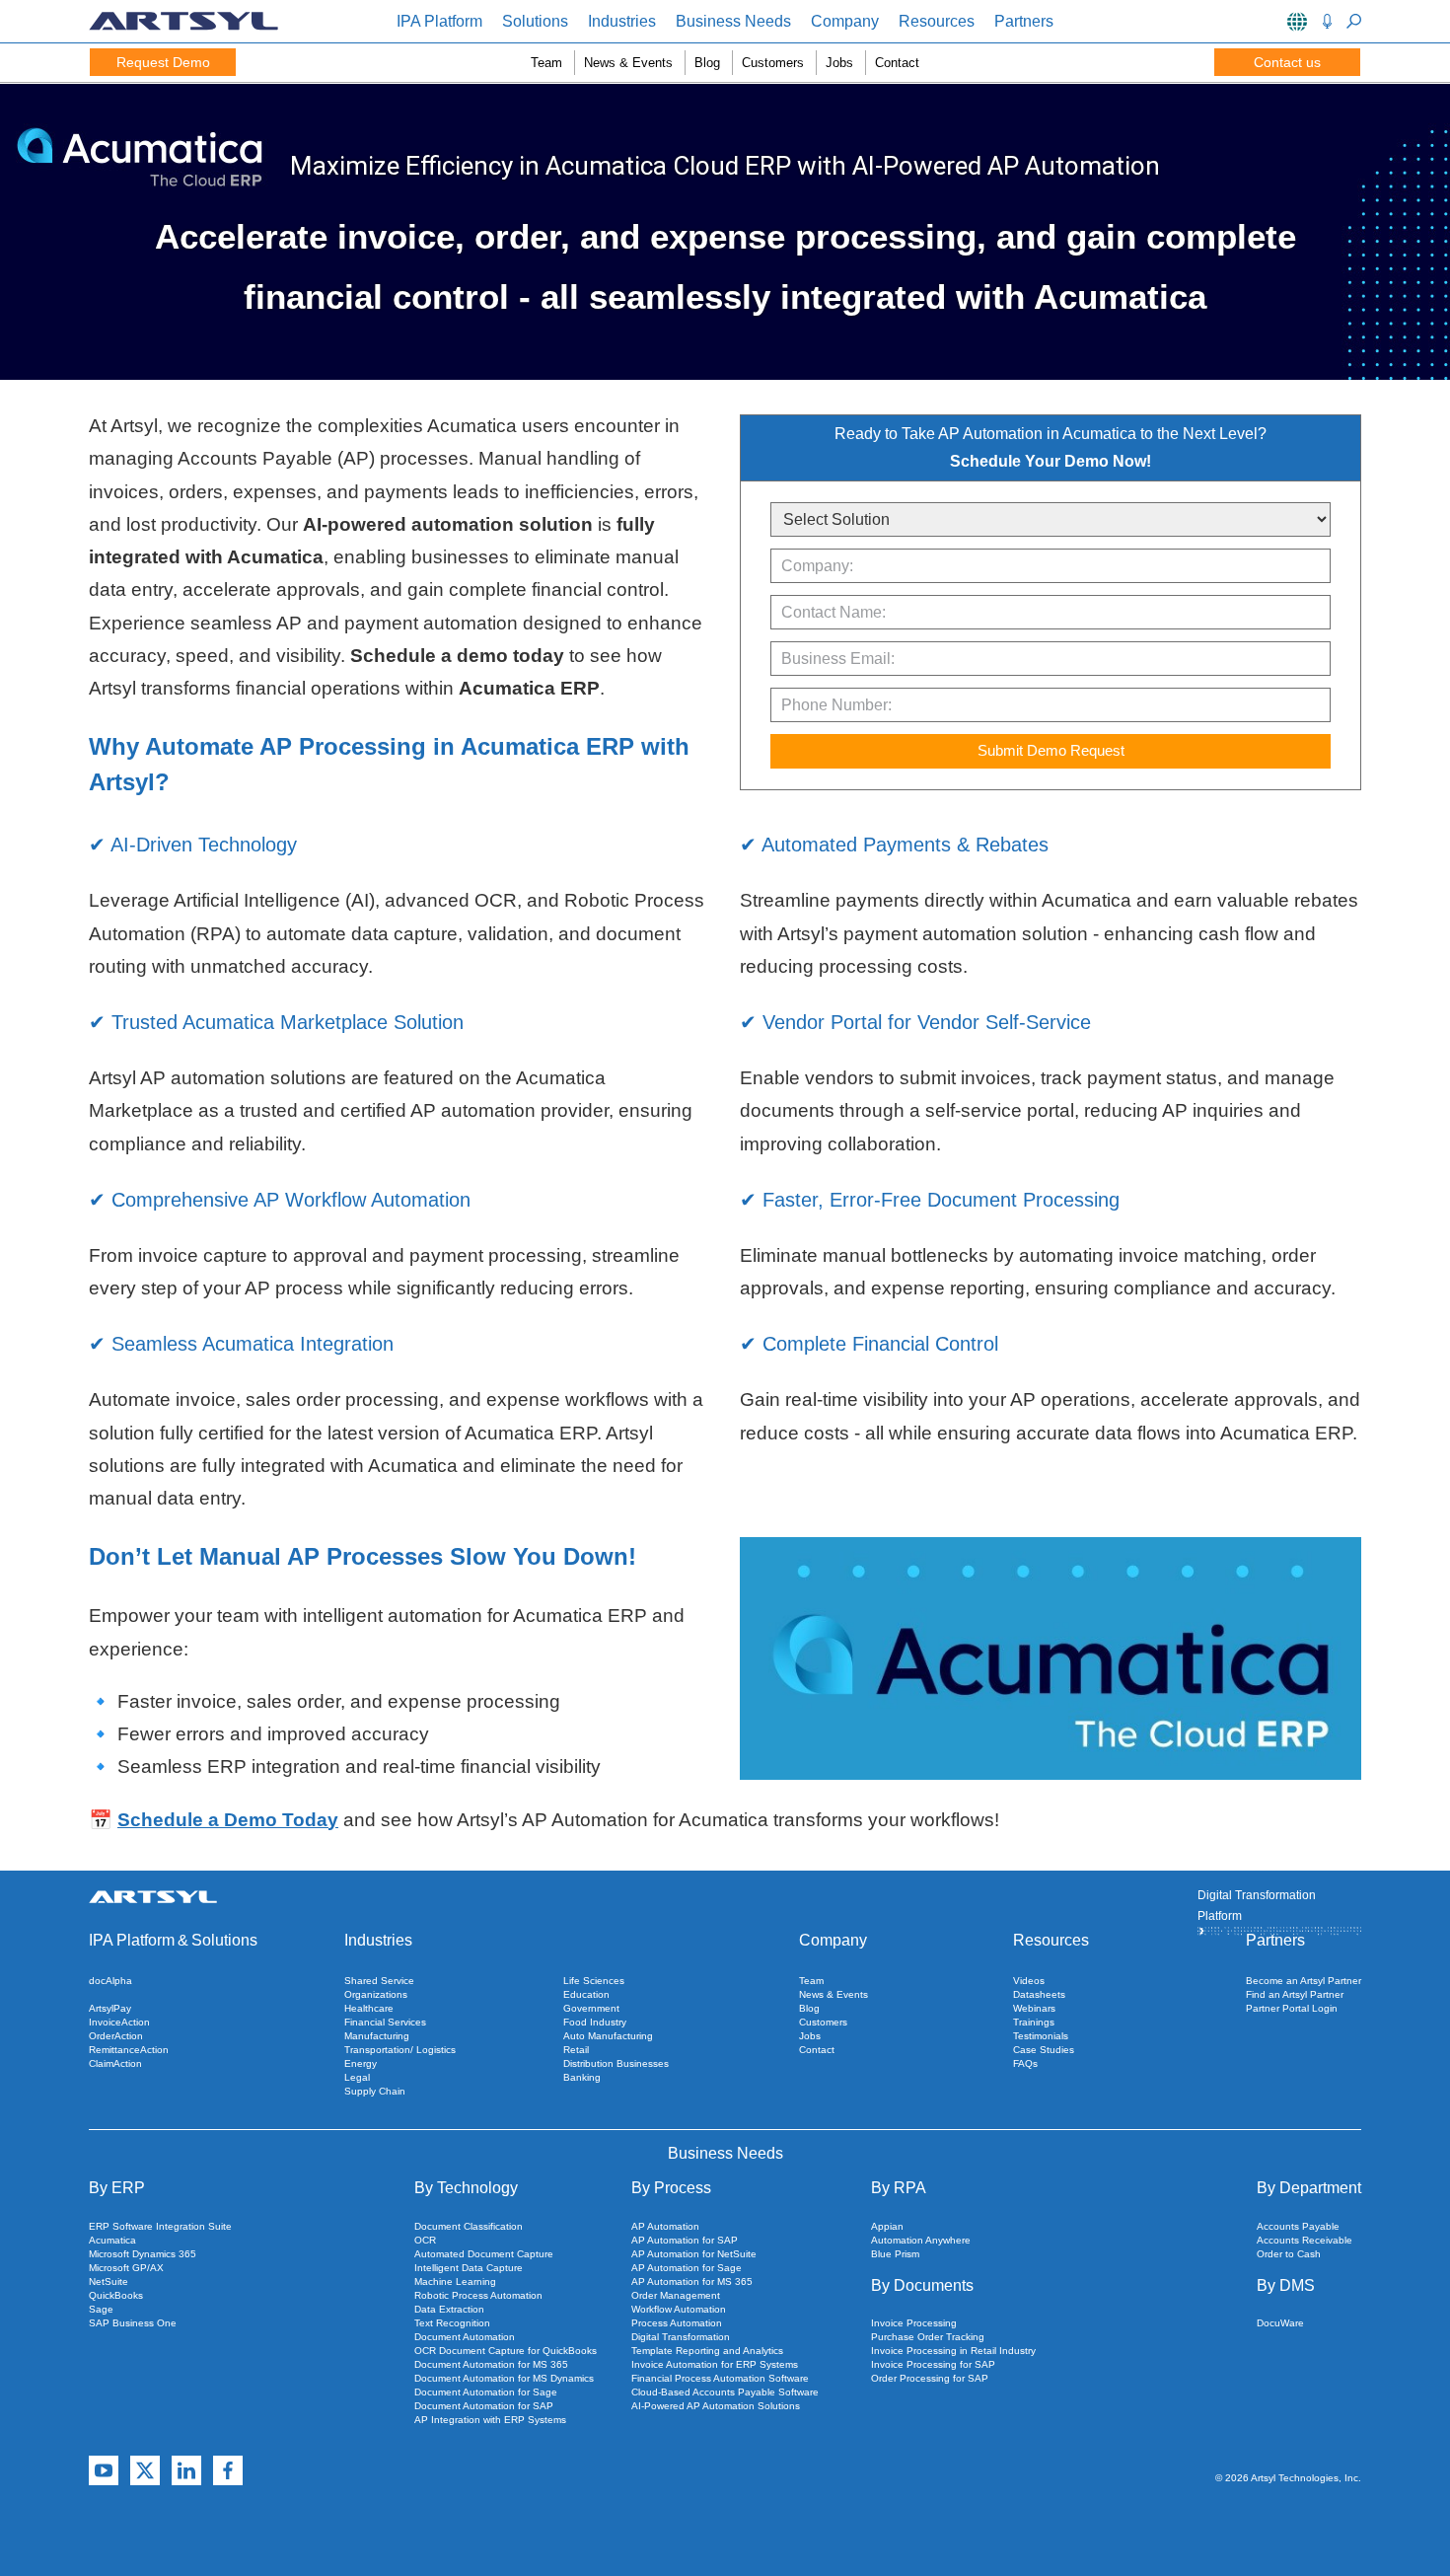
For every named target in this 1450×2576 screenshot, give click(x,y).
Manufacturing (377, 2036)
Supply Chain (375, 2091)
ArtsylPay (110, 2008)
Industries (622, 21)
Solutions (535, 21)
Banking (582, 2077)
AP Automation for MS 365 (692, 2282)
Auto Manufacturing (608, 2036)
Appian (887, 2226)
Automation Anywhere (921, 2240)
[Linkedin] (186, 2471)
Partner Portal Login (1292, 2008)
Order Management (676, 2295)
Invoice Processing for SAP (933, 2364)
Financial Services (385, 2022)
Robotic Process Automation (478, 2295)
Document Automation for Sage (486, 2392)
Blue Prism (895, 2254)
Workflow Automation (679, 2309)
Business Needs (733, 21)
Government (591, 2008)
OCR (425, 2240)
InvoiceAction (119, 2022)
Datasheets (1039, 1994)
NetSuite (109, 2282)
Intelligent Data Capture (469, 2268)
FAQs (1025, 2063)
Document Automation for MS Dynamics (504, 2378)
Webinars (1034, 2008)
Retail (576, 2050)
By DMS (1286, 2285)
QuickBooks (116, 2295)
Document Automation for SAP (484, 2406)
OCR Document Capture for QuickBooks (506, 2351)
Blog (707, 63)
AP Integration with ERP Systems (490, 2420)
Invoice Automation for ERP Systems (715, 2364)
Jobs (839, 63)
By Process (671, 2188)
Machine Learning (455, 2282)
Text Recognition (452, 2323)
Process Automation (677, 2323)
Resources (937, 21)
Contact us (1287, 62)
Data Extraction (449, 2309)
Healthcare (369, 2008)
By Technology (466, 2188)
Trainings (1034, 2022)
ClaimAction (115, 2063)
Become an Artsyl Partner (1304, 1981)
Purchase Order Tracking (928, 2337)
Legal (357, 2077)
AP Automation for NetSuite (694, 2254)
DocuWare (1280, 2323)
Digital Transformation (681, 2337)
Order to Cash (1289, 2254)
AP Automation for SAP (685, 2240)
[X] (145, 2471)
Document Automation (465, 2337)
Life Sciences (594, 1981)
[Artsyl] (183, 26)
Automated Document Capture (484, 2254)
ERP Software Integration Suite (160, 2226)
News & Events (628, 63)
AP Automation (665, 2226)
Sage (101, 2309)
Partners (1024, 21)
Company (845, 21)
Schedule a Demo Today (228, 1820)
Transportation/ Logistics (400, 2050)
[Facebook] (228, 2471)
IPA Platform (439, 21)
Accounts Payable (1298, 2226)
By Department (1309, 2188)
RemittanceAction (129, 2050)
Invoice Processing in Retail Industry (953, 2351)
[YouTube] (104, 2471)
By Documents (922, 2285)
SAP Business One (133, 2323)
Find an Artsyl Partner (1295, 1994)
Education (586, 1994)
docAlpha (110, 1981)
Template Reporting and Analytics (707, 2351)
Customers (773, 63)
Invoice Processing (914, 2323)
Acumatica (112, 2240)
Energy (361, 2063)
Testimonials (1041, 2036)
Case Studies (1044, 2050)
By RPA (899, 2188)
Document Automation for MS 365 (491, 2364)
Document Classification (469, 2226)
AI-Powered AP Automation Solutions (716, 2406)
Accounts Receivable (1305, 2240)
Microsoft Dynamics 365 (143, 2254)
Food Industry (595, 2022)
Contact (897, 63)
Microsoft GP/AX (126, 2268)
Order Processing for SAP (930, 2378)
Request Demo (163, 62)
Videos (1029, 1981)
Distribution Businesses (616, 2063)
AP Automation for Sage (687, 2268)
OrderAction (116, 2036)
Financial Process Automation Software (720, 2378)
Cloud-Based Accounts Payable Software (725, 2392)
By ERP (117, 2188)
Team (546, 63)
